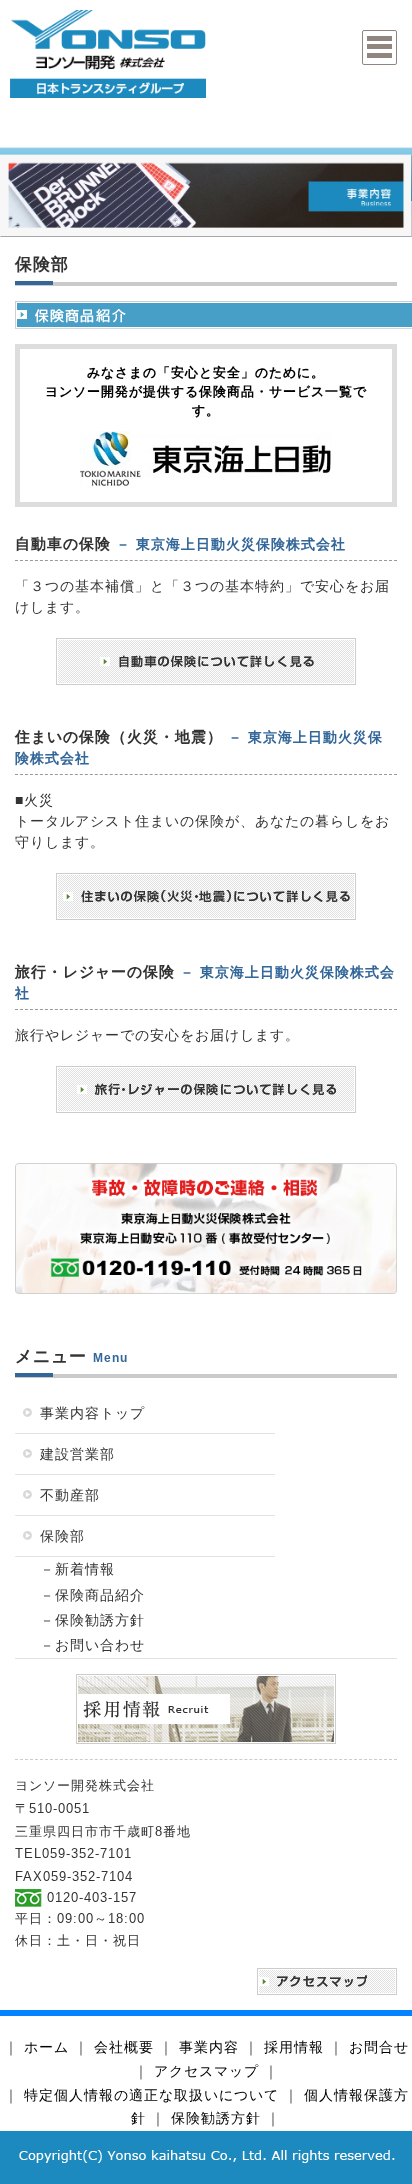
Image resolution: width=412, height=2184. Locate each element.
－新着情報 (77, 1569)
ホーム (46, 2047)
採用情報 (294, 2047)
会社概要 (124, 2047)
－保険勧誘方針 (92, 1620)
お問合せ (379, 2047)
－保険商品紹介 (92, 1595)
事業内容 (209, 2047)
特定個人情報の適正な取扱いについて (151, 2095)
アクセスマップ (206, 2071)
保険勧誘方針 (216, 2118)
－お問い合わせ (92, 1645)
